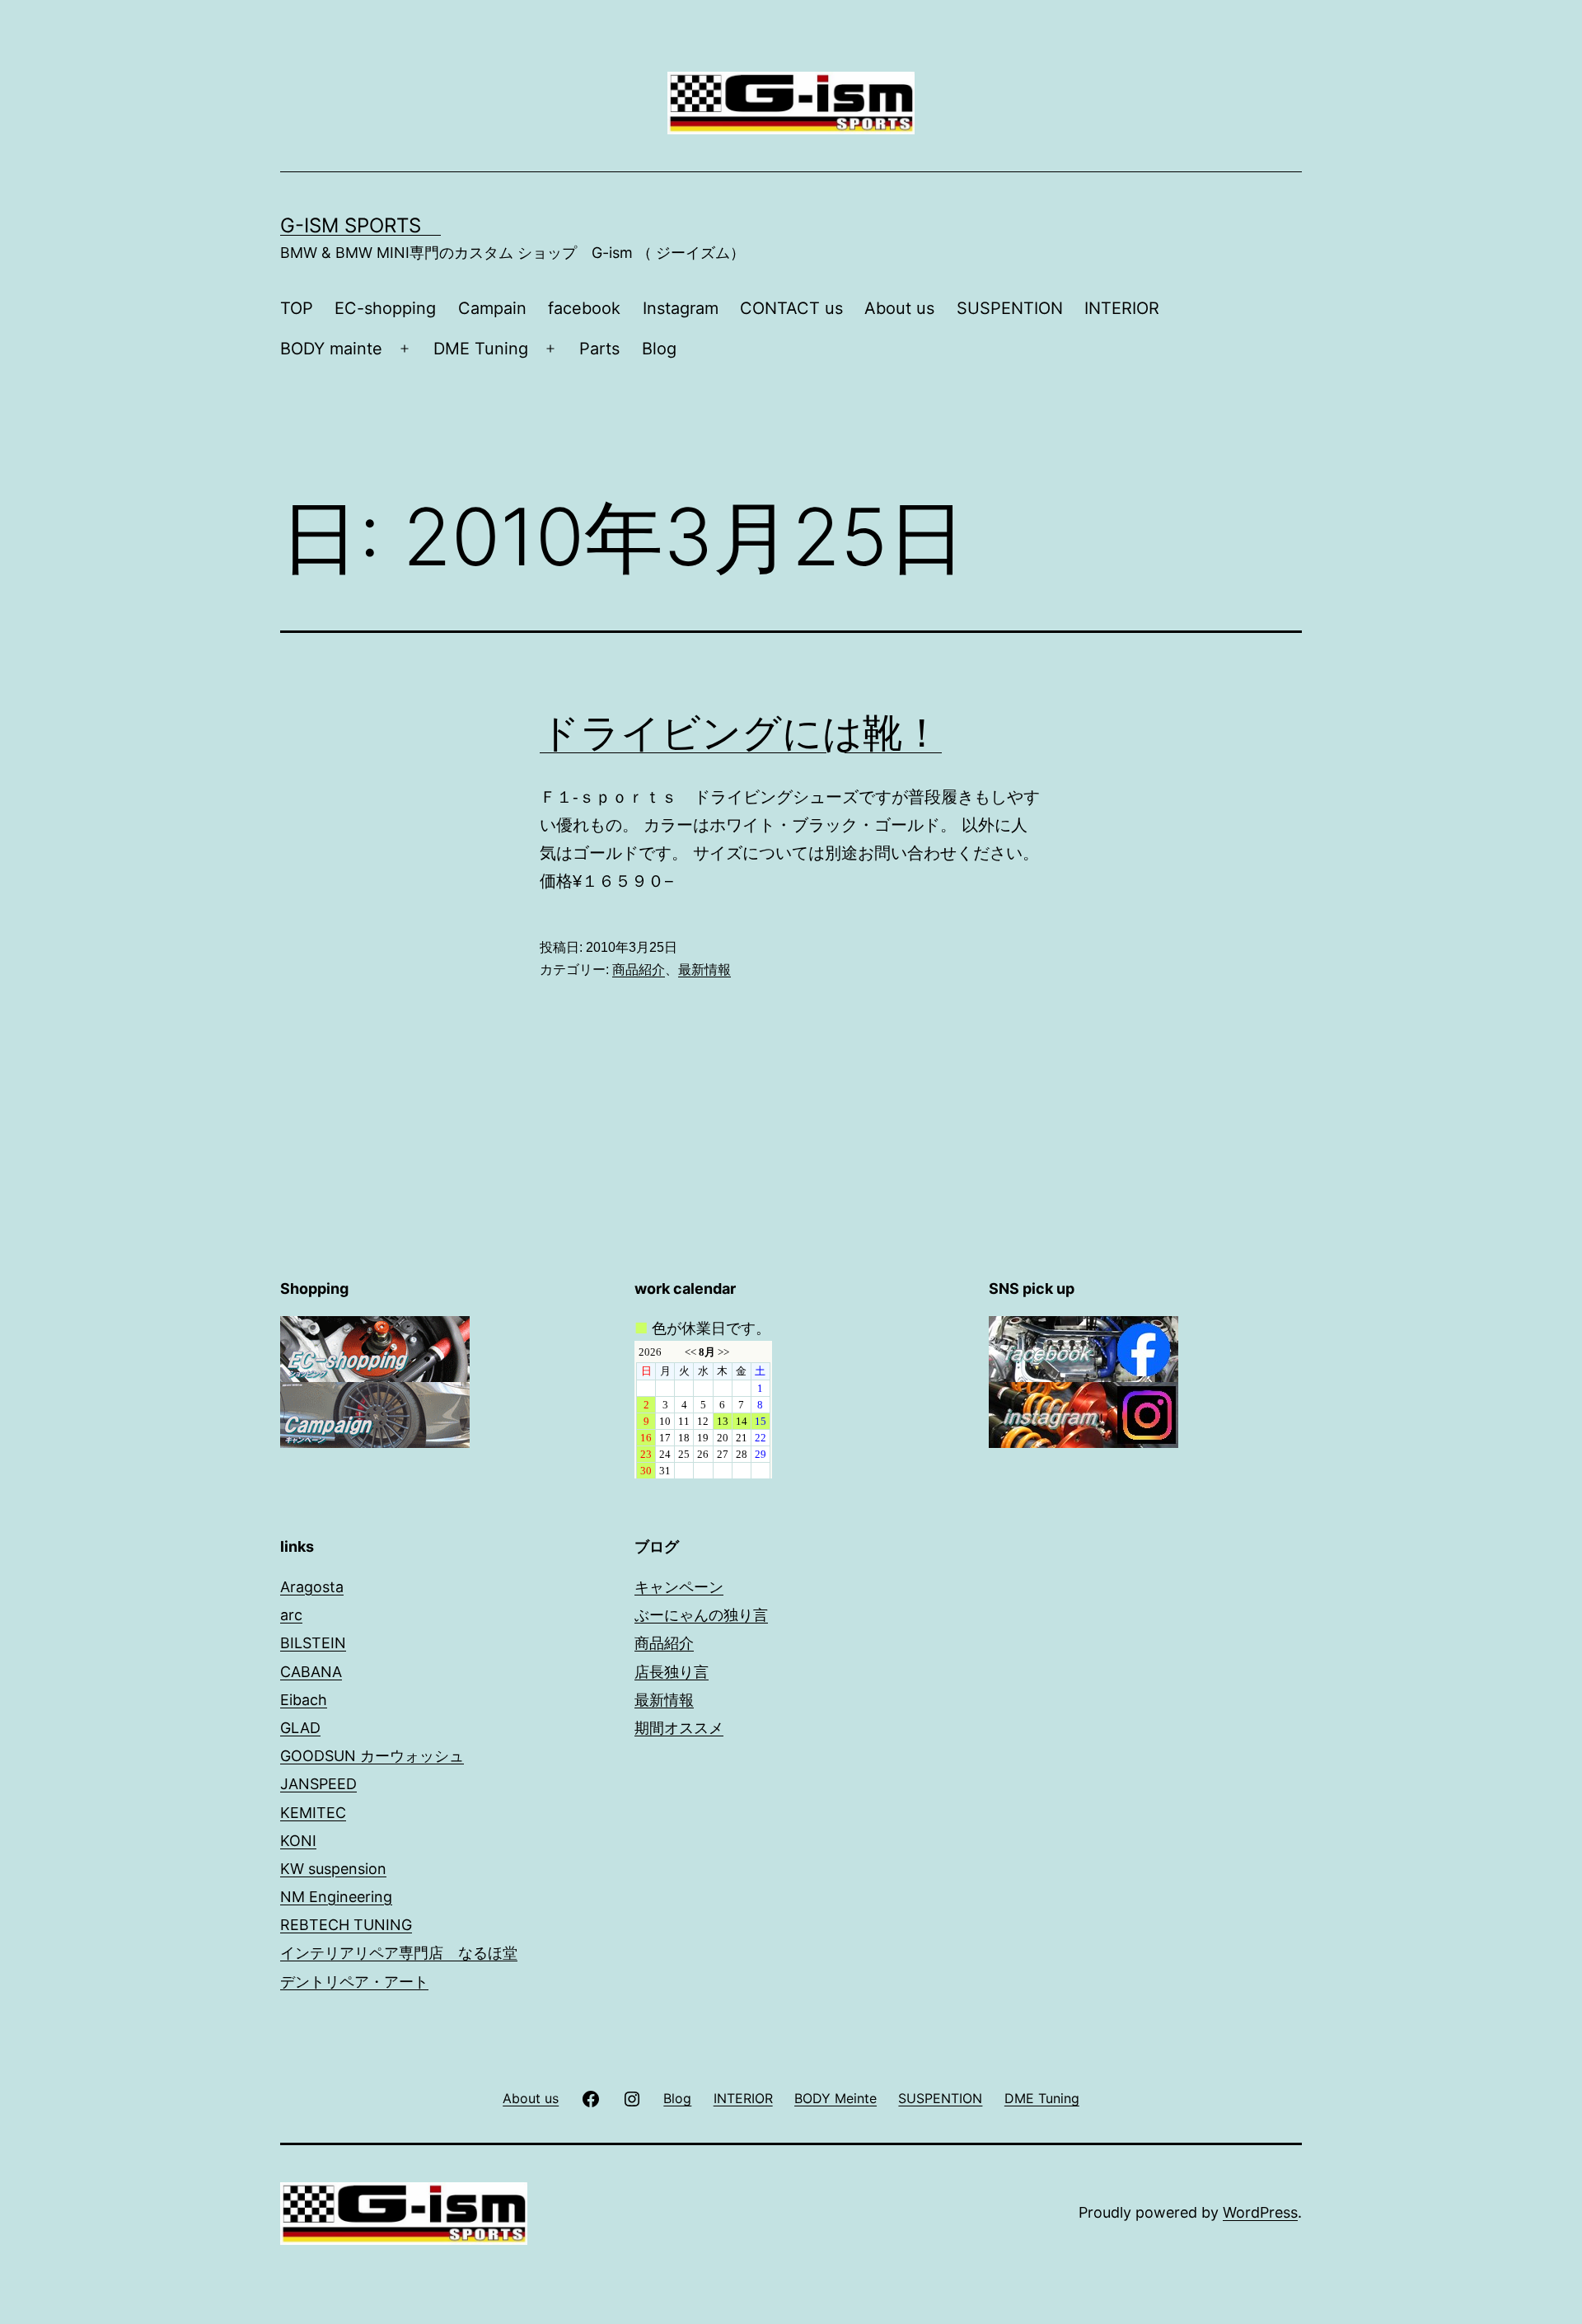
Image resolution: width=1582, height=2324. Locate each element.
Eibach (304, 1700)
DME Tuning (481, 349)
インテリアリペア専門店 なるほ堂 (399, 1953)
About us (899, 308)
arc (291, 1615)
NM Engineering (336, 1897)
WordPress (1260, 2212)
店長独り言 (672, 1672)
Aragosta (312, 1587)
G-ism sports (360, 225)
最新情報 (704, 970)
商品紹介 (639, 970)
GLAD (300, 1728)
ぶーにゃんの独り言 (701, 1615)
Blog (659, 349)
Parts (599, 349)
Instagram (681, 308)
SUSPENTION (1010, 308)
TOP (297, 308)
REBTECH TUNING (346, 1925)
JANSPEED (318, 1784)
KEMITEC (313, 1813)
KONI (298, 1841)
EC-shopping (385, 308)
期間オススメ (679, 1728)
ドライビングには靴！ (741, 732)
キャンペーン (679, 1587)
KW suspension (333, 1869)
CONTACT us (791, 308)
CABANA (311, 1672)
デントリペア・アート (354, 1982)
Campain (492, 308)
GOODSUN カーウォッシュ (372, 1756)
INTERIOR (1122, 308)
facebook (584, 308)
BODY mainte (331, 349)
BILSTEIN (313, 1643)
